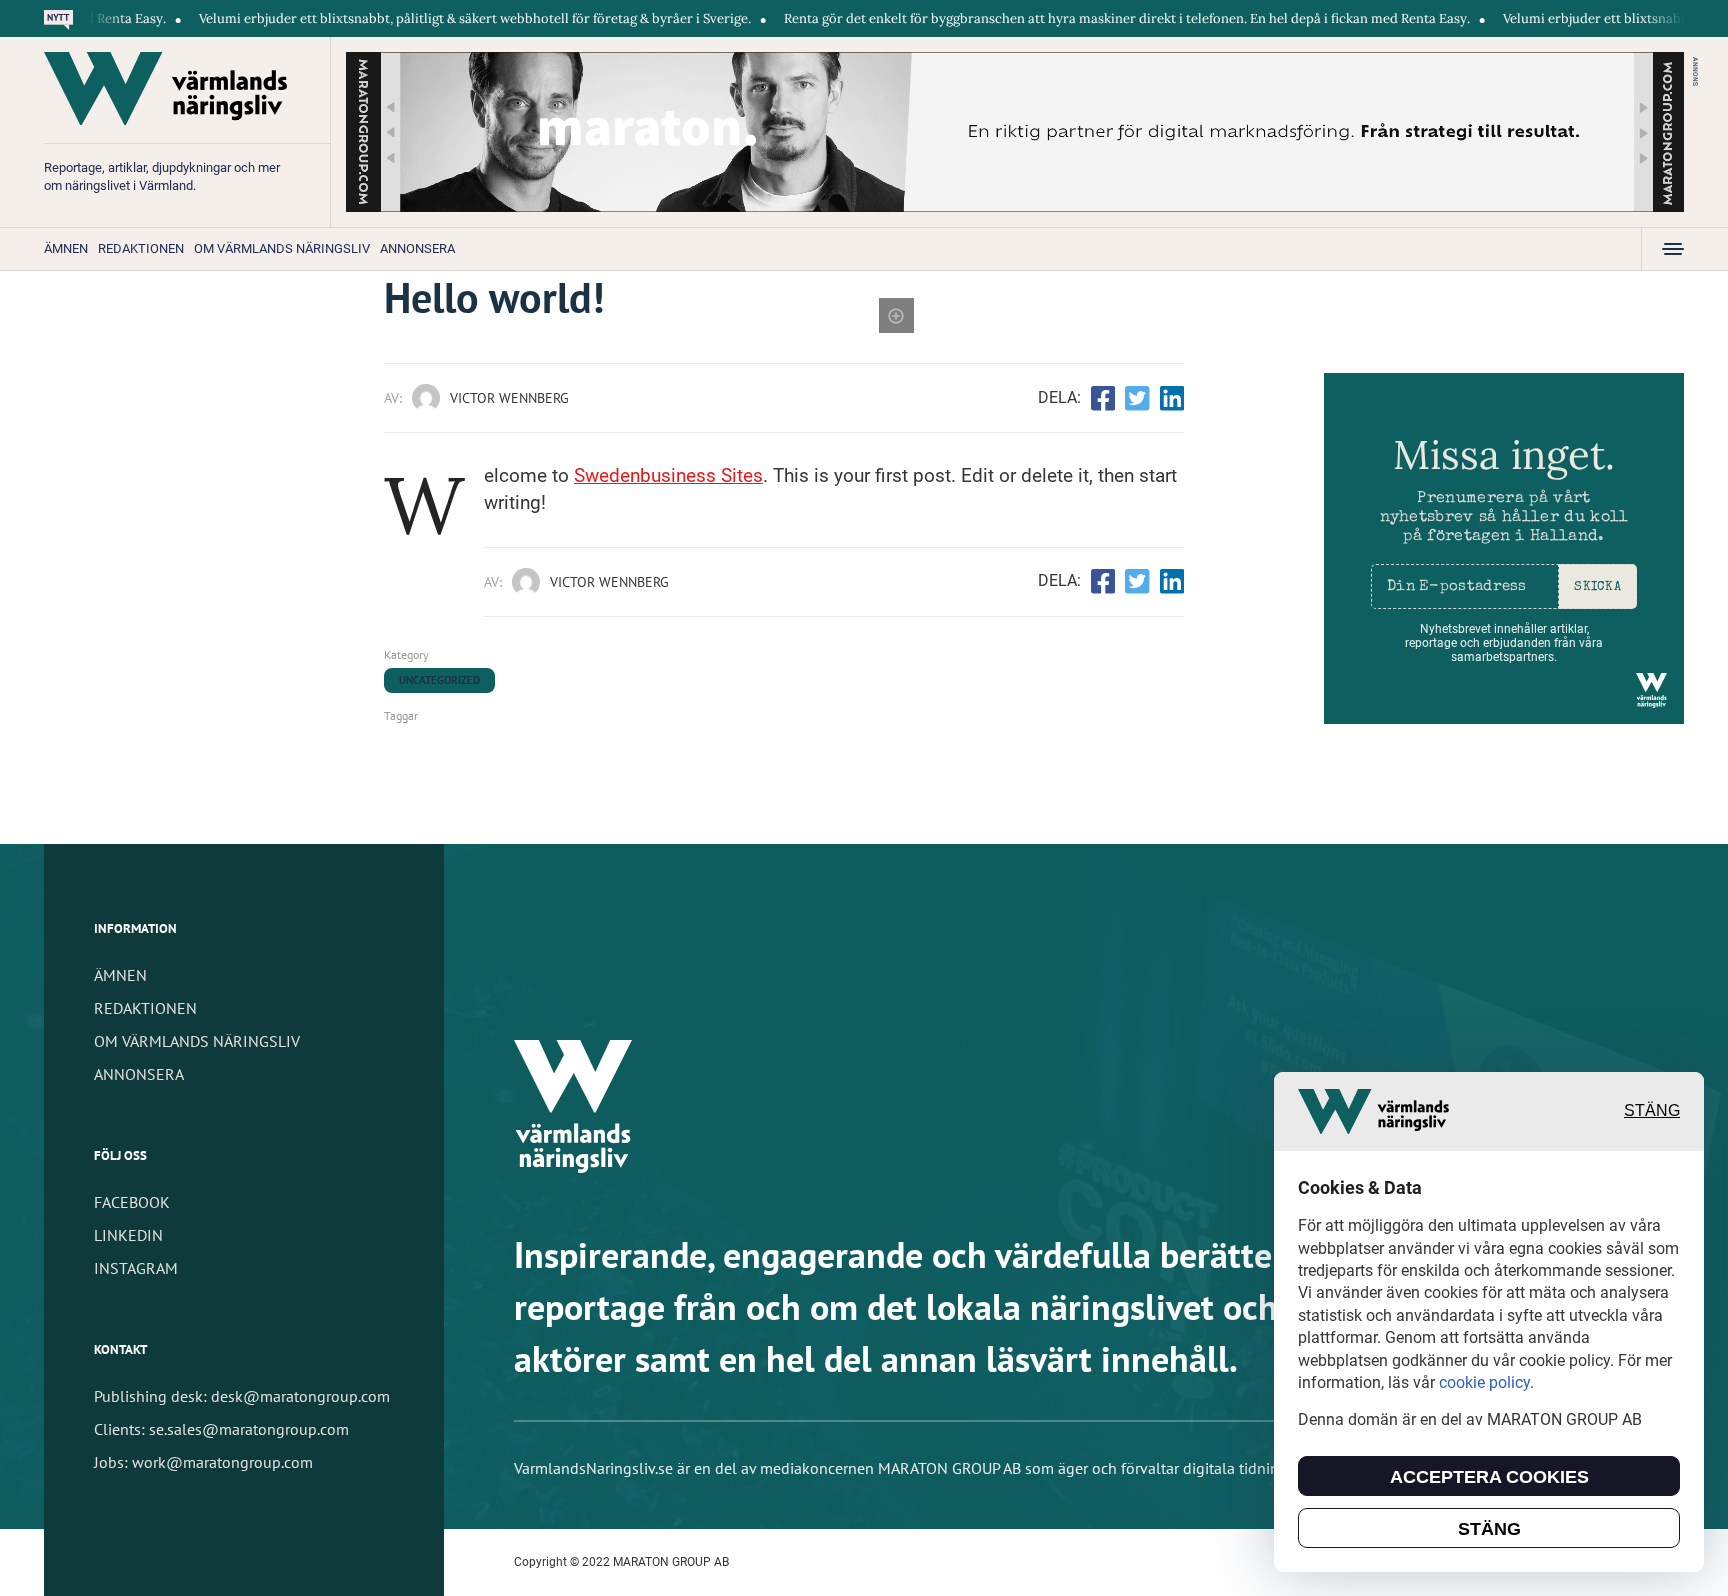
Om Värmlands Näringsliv (282, 248)
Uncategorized (439, 680)
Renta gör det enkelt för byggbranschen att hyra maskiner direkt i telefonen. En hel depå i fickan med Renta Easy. (1080, 18)
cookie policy (1484, 1382)
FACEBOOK (132, 1202)
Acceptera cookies (1489, 1477)
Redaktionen (141, 248)
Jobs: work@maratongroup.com (203, 1462)
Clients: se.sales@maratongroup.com (221, 1429)
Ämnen (66, 248)
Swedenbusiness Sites (668, 475)
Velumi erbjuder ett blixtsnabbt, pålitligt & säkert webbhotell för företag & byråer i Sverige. (428, 18)
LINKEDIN (128, 1235)
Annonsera (417, 248)
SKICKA (1597, 587)
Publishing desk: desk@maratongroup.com (242, 1396)
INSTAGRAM (136, 1268)
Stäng (1652, 1111)
